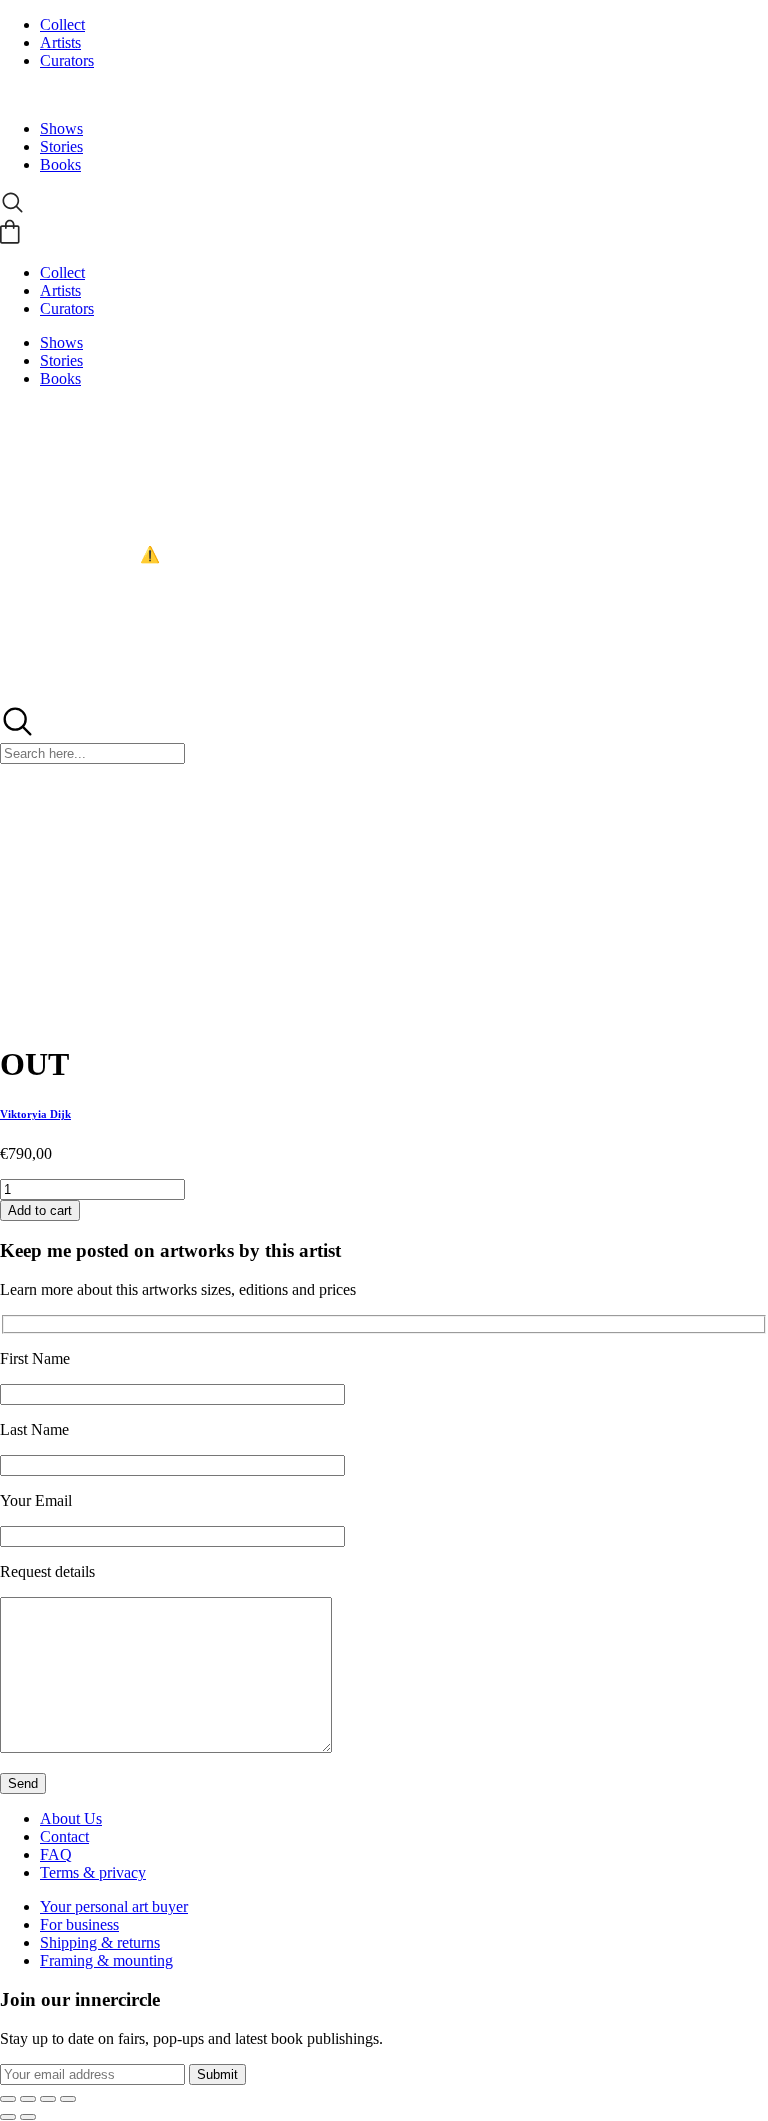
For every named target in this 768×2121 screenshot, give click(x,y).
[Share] (48, 2099)
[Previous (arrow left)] (8, 2117)
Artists (60, 42)
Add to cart (40, 1210)
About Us (71, 1818)
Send (23, 1783)
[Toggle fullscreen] (28, 2099)
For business (79, 1924)
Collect (62, 24)
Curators (67, 60)
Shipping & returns (100, 1942)
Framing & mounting (106, 1960)
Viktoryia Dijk (35, 1114)
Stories (61, 146)
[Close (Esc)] (68, 2099)
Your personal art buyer (114, 1906)
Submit (217, 2074)
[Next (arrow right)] (28, 2117)
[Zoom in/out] (8, 2099)
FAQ (56, 1854)
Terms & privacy (93, 1872)
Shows (61, 128)
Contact (64, 1836)
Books (60, 164)
